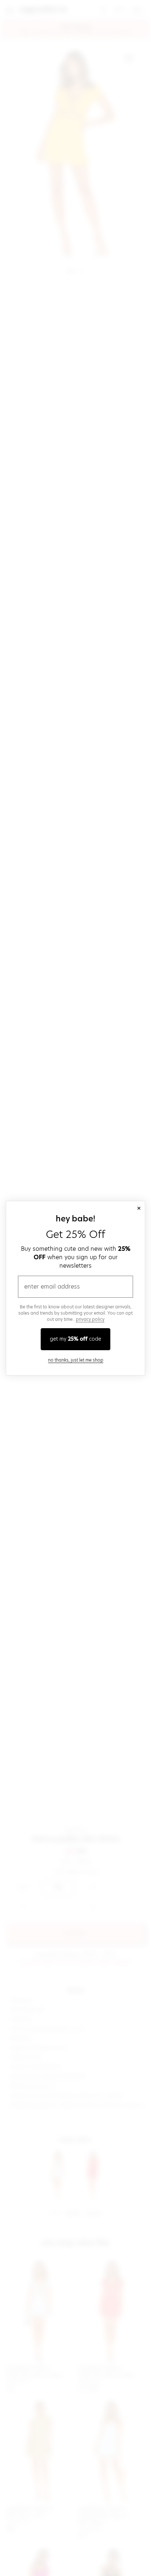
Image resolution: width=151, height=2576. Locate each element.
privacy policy (90, 1319)
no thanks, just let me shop (76, 1360)
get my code (75, 1339)
